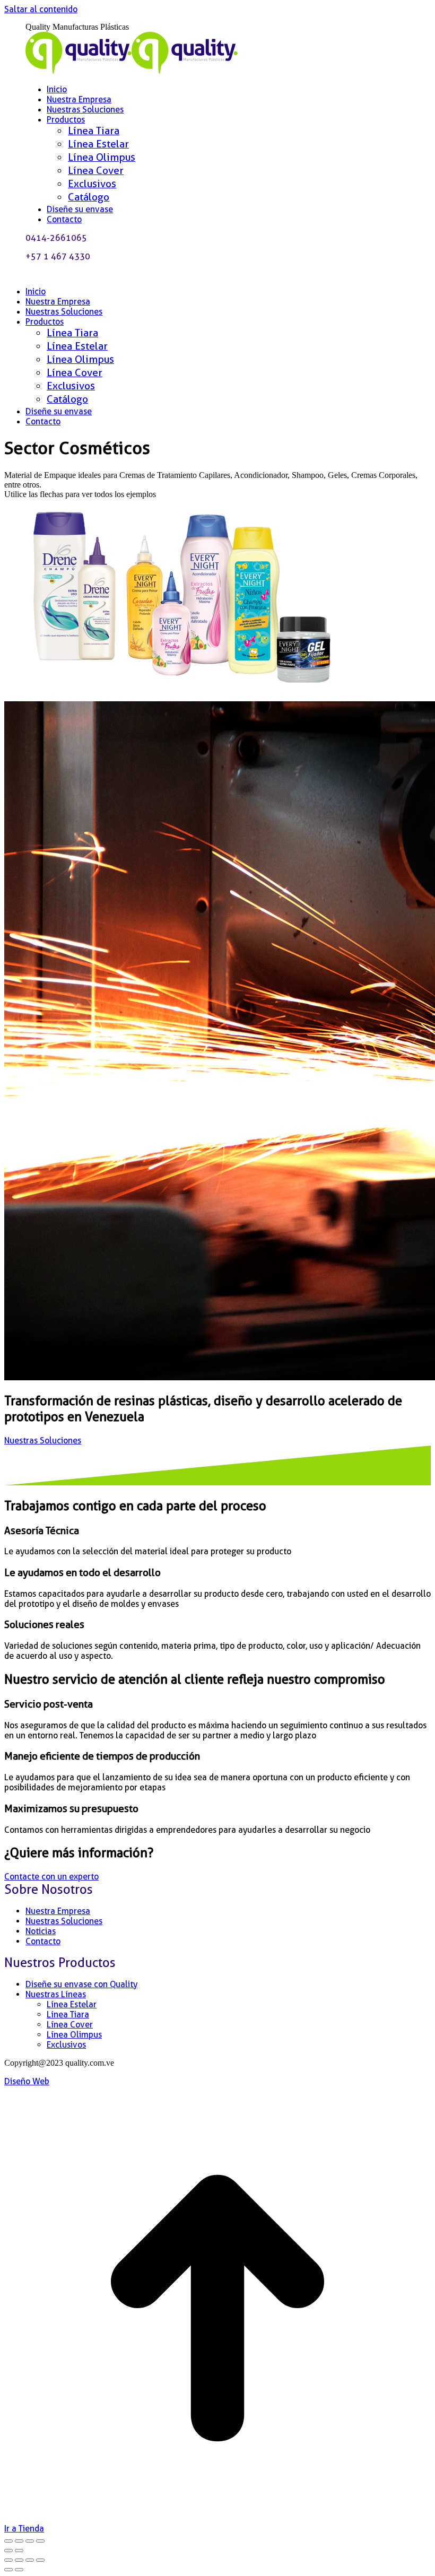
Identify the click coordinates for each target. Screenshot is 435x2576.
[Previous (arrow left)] (8, 2570)
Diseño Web (27, 2081)
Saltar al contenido (41, 9)
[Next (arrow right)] (19, 2570)
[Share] (19, 2560)
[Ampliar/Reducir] (8, 2541)
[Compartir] (30, 2541)
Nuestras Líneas (56, 1994)
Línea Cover (70, 2025)
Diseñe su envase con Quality (81, 1984)
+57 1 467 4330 (58, 256)
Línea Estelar (72, 2004)
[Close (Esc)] (8, 2560)
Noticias (41, 1931)
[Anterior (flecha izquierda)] (8, 2551)
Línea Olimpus (74, 2035)
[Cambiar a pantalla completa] (19, 2541)
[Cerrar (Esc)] (40, 2541)
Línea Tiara (68, 2014)
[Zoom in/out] (40, 2560)
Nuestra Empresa (58, 1911)
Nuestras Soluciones (64, 1921)
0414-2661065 (56, 238)
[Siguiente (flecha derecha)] (19, 2551)
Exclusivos (66, 2045)
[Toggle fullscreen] (30, 2560)
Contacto (43, 1941)
